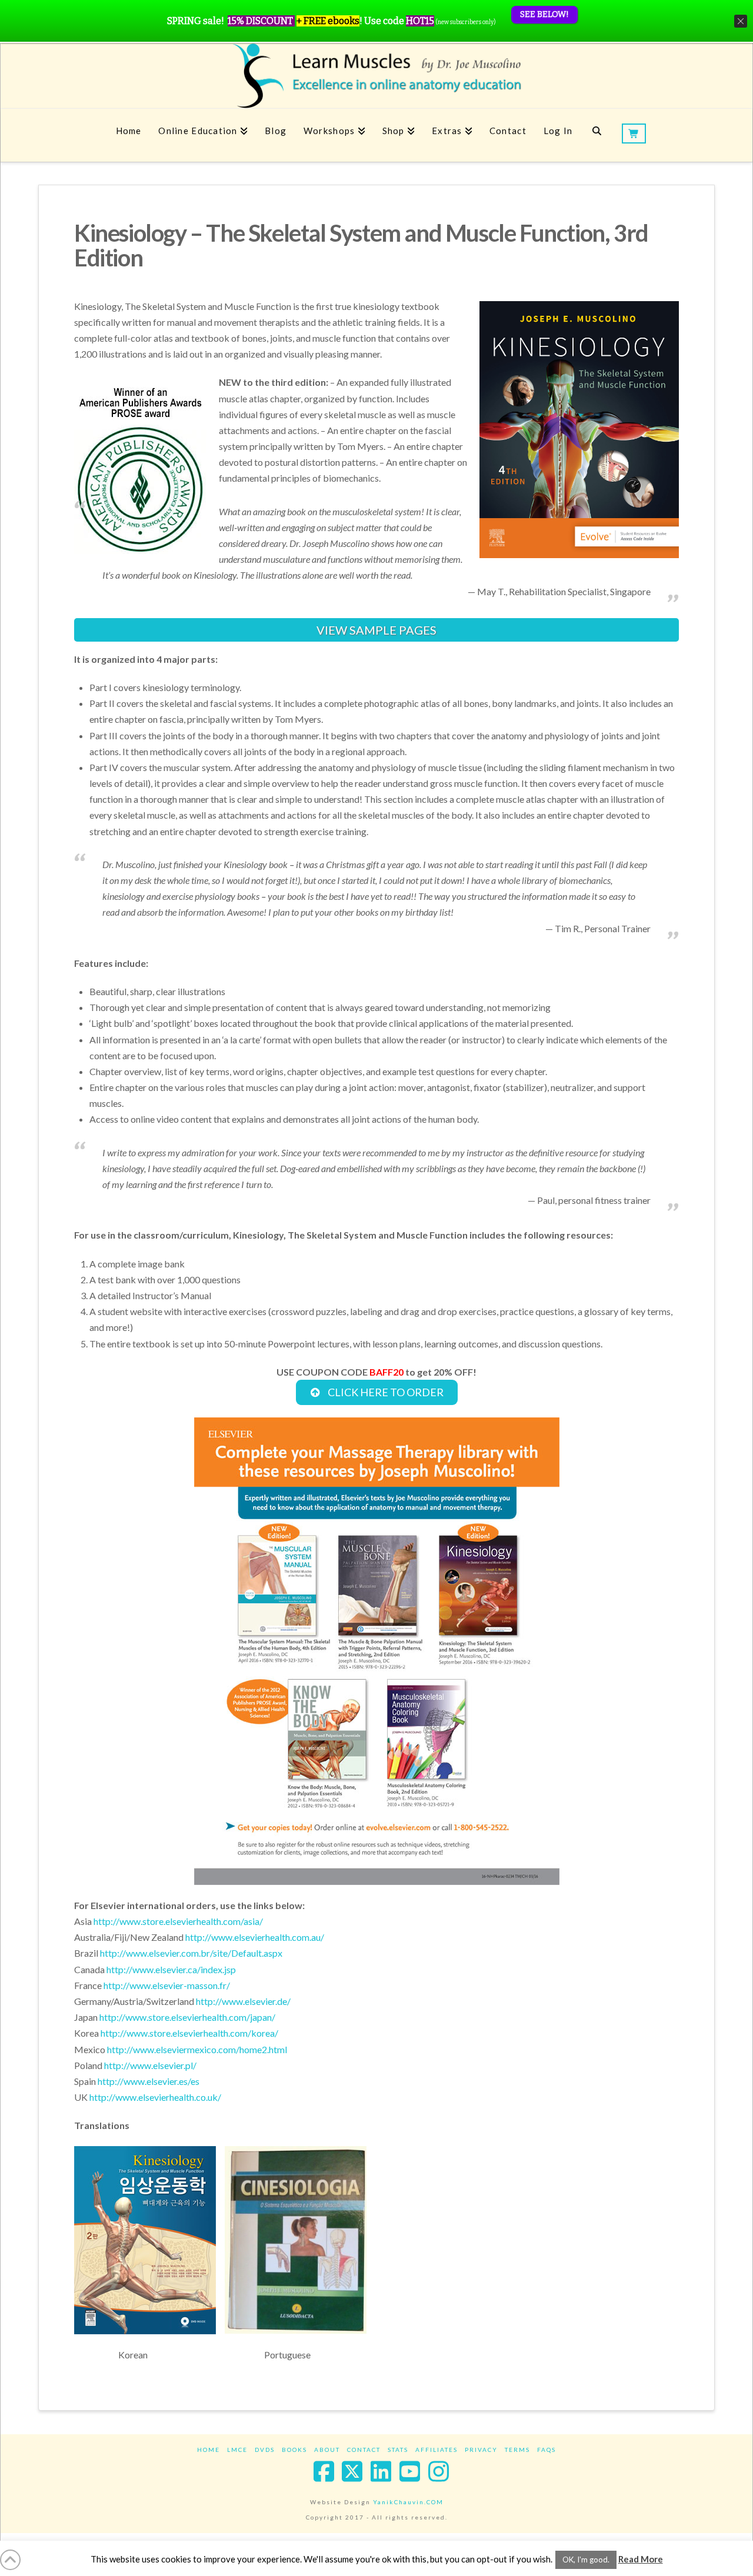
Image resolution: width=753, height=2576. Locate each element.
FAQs (547, 2450)
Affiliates (437, 2450)
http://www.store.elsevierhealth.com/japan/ (187, 2017)
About (327, 2450)
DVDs (265, 2450)
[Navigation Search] (597, 135)
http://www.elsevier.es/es (149, 2081)
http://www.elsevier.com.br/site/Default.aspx (191, 1953)
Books (294, 2450)
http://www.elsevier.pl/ (150, 2065)
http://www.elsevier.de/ (243, 2001)
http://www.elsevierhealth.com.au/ (255, 1937)
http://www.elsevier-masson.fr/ (167, 1985)
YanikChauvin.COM (408, 2502)
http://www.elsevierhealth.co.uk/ (155, 2097)
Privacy (481, 2450)
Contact (364, 2450)
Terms (517, 2450)
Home (209, 2450)
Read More (641, 2559)
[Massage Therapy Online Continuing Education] (376, 76)
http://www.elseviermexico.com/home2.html (197, 2049)
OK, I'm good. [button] (586, 2560)
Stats (398, 2450)
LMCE (237, 2450)
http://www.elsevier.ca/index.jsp (171, 1969)
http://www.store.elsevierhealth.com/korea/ (189, 2033)
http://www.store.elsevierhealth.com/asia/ (178, 1921)
